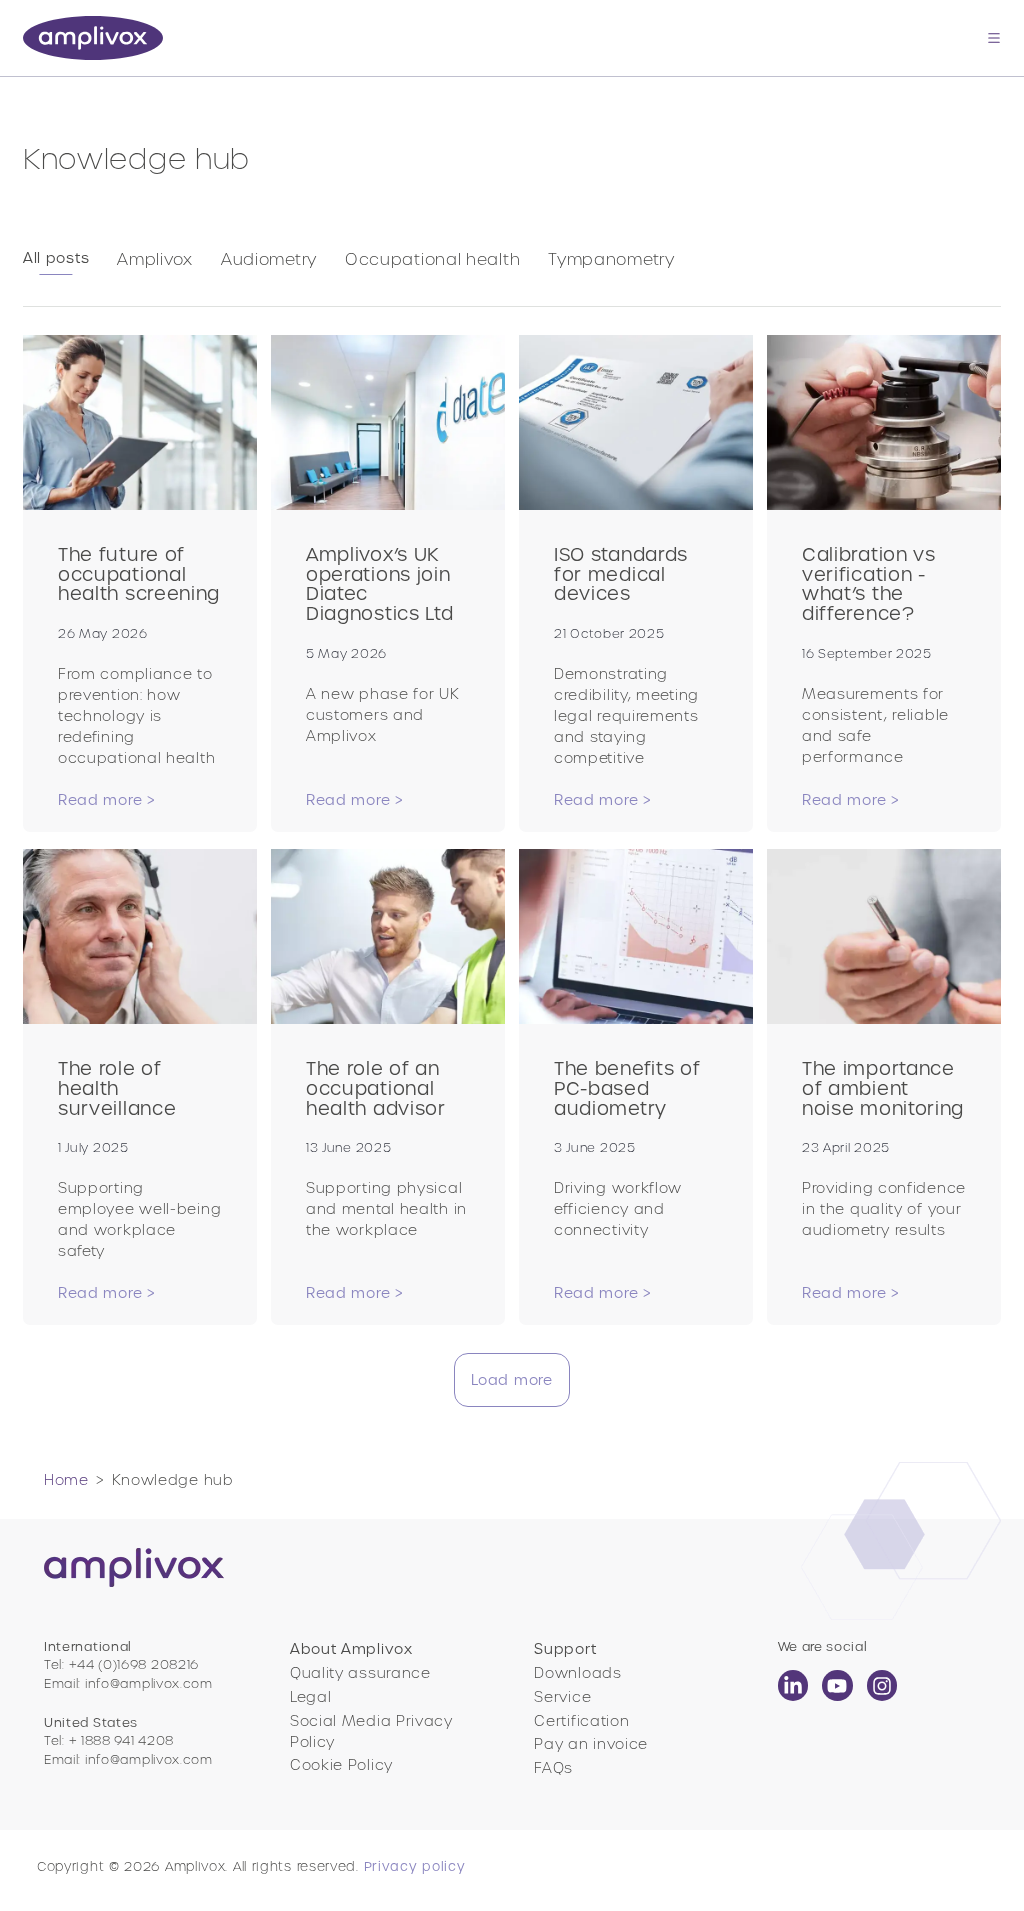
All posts (56, 258)
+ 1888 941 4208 (122, 1740)
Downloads (577, 1673)
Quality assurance (360, 1673)
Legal (311, 1697)
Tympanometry (611, 259)
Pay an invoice (591, 1744)
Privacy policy (415, 1866)
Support (565, 1649)
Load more (511, 1380)
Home (66, 1480)
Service (562, 1697)
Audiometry (269, 259)
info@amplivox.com (149, 1683)
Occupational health (432, 259)
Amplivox (155, 259)
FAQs (553, 1768)
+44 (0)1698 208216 (134, 1664)
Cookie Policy (341, 1765)
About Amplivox (351, 1649)
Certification (581, 1721)
